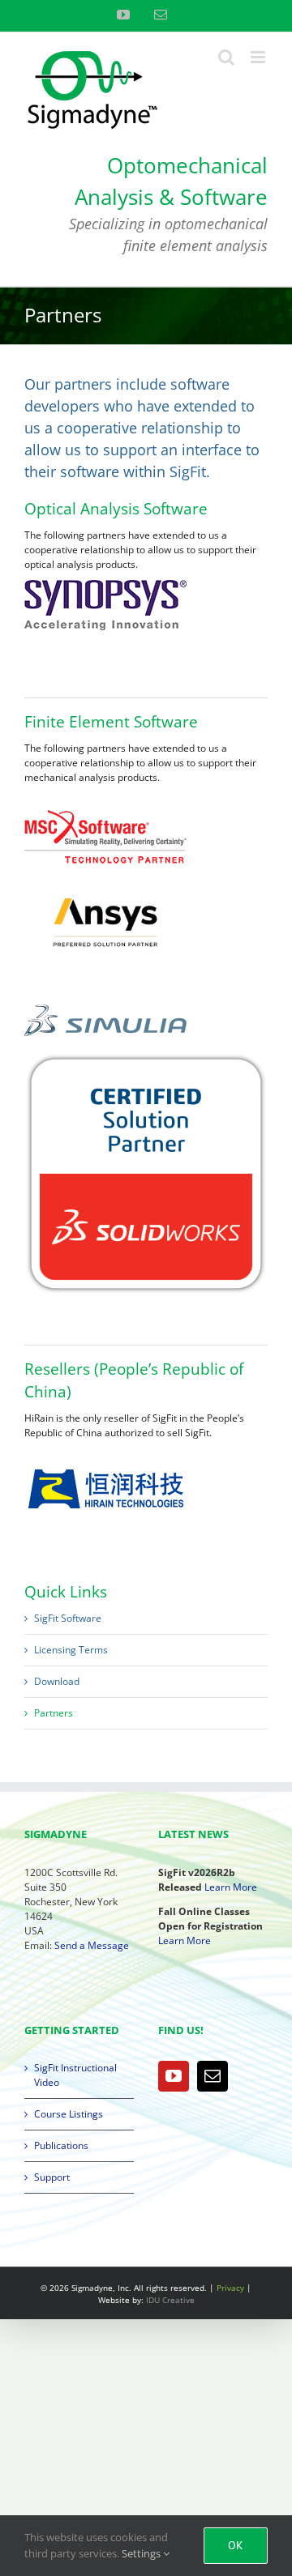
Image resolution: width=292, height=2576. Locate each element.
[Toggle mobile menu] (259, 57)
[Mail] (213, 2076)
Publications (61, 2145)
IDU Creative (170, 2300)
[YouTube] (174, 2076)
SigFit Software (68, 1618)
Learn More (231, 1887)
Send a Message (92, 1945)
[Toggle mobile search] (226, 57)
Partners (54, 1713)
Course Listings (69, 2114)
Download (57, 1681)
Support (52, 2177)
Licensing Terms (71, 1650)
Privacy (230, 2288)
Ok (236, 2545)
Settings (142, 2553)
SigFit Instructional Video (75, 2075)
